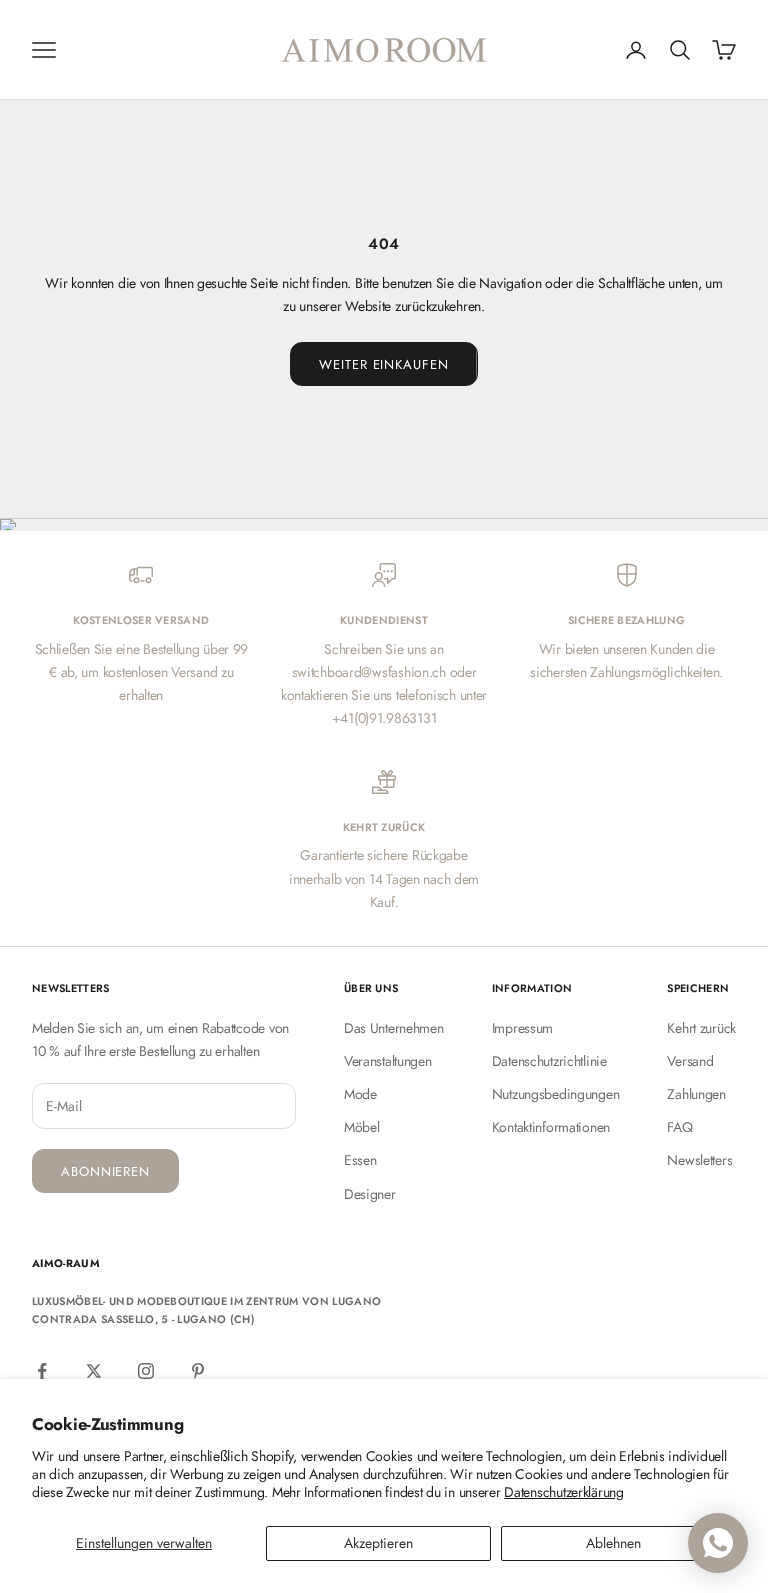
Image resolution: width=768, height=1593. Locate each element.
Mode (360, 1094)
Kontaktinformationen (551, 1127)
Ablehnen (613, 1543)
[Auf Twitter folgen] (94, 1371)
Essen (360, 1160)
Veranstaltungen (388, 1061)
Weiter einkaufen (384, 364)
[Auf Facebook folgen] (42, 1371)
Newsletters (699, 1160)
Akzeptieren (378, 1543)
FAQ (679, 1127)
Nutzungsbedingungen (556, 1094)
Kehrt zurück (701, 1028)
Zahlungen (696, 1094)
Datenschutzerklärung (563, 1492)
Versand (690, 1061)
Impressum (522, 1028)
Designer (370, 1194)
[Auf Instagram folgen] (146, 1371)
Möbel (362, 1127)
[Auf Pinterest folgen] (198, 1371)
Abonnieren (105, 1171)
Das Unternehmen (394, 1028)
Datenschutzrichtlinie (549, 1061)
